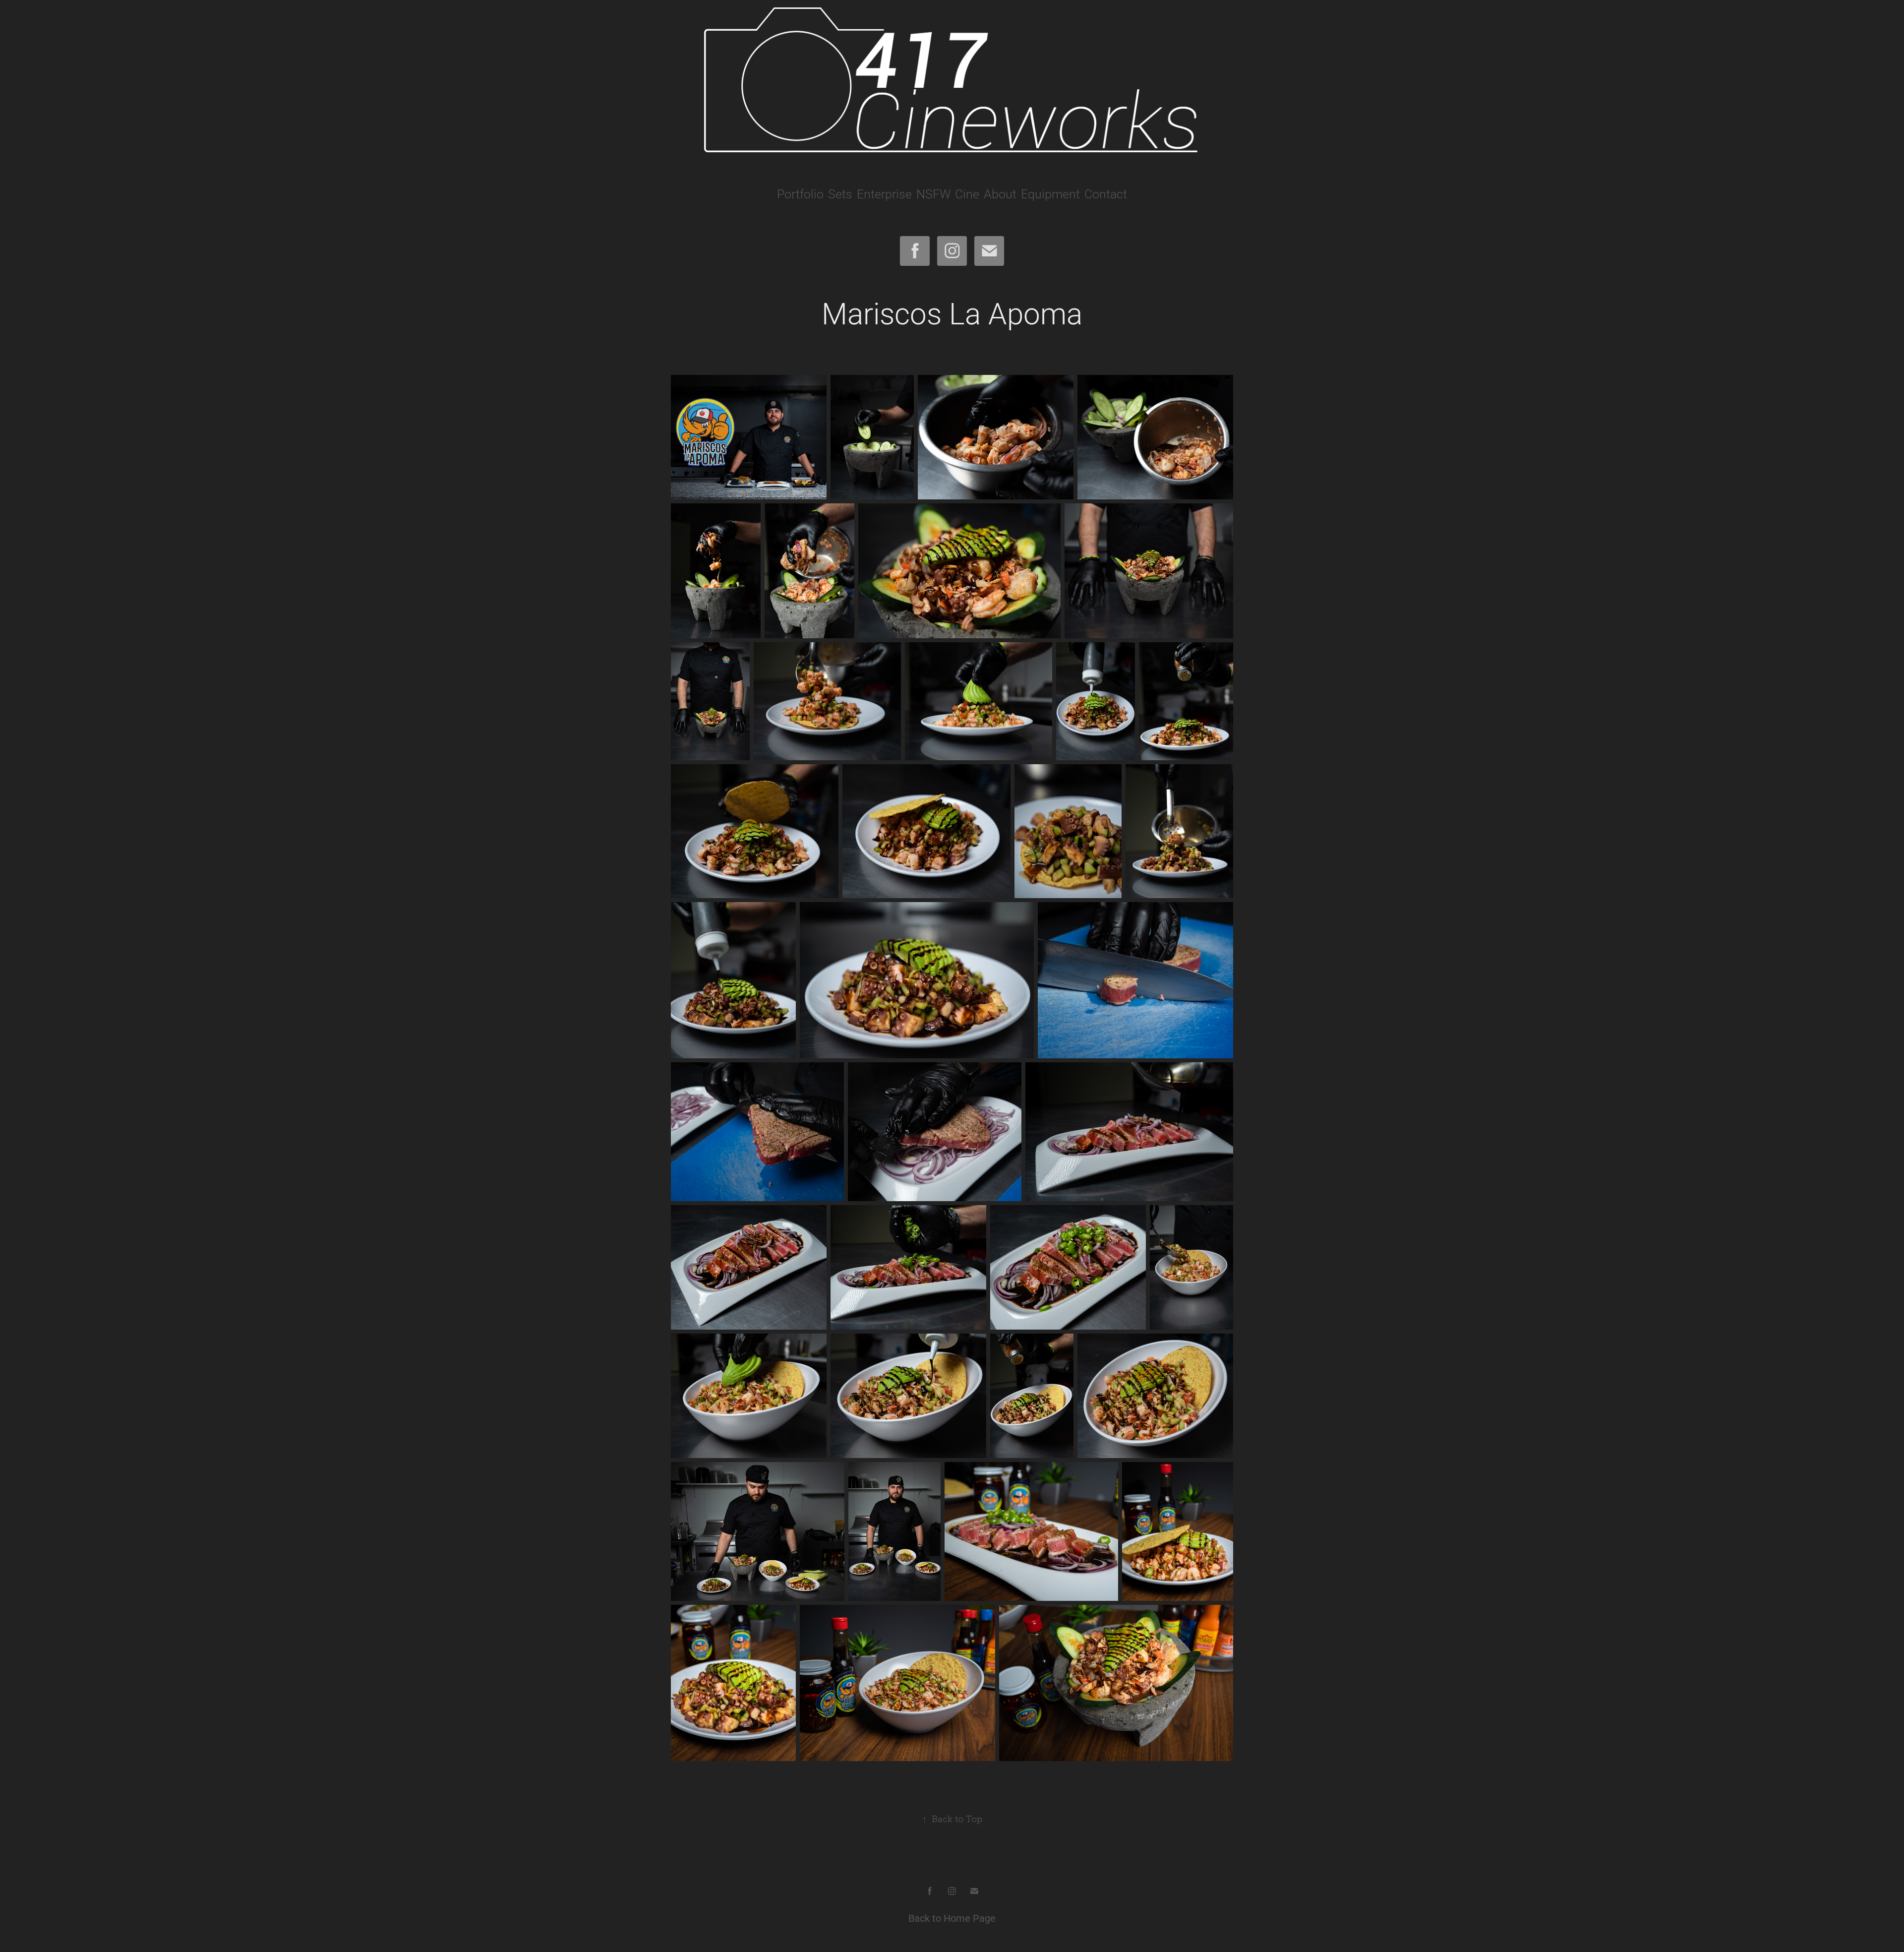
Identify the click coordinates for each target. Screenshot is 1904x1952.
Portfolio (800, 194)
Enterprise (884, 194)
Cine (967, 194)
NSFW (933, 194)
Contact (1106, 194)
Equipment (1050, 194)
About (1000, 194)
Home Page (970, 1918)
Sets (840, 194)
